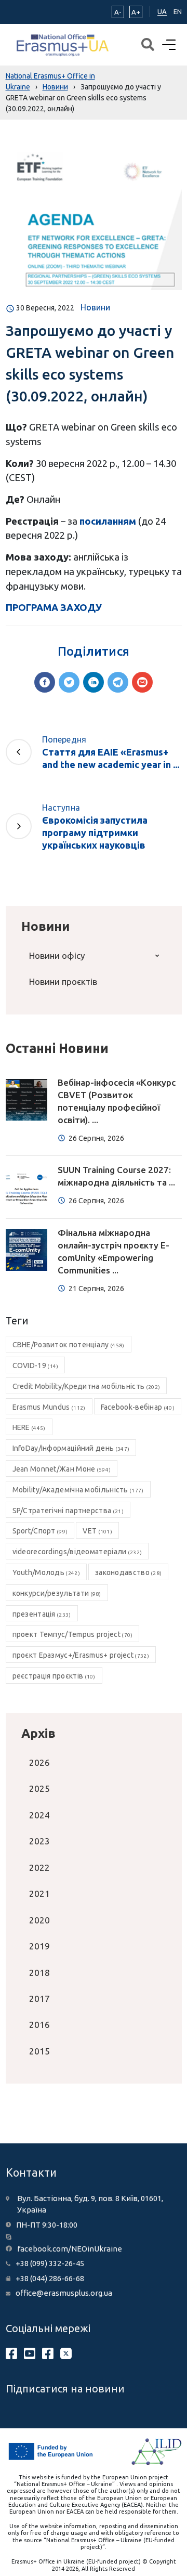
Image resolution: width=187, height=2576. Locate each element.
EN (178, 11)
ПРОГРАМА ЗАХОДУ (54, 607)
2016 (39, 2025)
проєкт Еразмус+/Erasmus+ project (81, 1655)
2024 (39, 1815)
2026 (39, 1762)
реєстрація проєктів (54, 1676)
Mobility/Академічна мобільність (78, 1490)
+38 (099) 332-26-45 (50, 2263)
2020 (39, 1920)
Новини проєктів (63, 981)
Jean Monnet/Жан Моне (62, 1469)
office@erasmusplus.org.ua (64, 2293)
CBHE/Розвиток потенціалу (69, 1345)
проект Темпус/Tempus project (73, 1634)
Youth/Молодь (46, 1572)
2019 (39, 1946)
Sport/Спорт (40, 1531)
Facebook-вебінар (138, 1407)
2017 (39, 1999)
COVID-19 (36, 1365)
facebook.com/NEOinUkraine (70, 2249)
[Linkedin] (94, 682)
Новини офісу (57, 955)
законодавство (128, 1572)
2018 (39, 1973)
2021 (39, 1894)
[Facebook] (45, 682)
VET (97, 1531)
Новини (95, 307)
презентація (42, 1614)
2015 (39, 2051)
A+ (136, 12)
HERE (29, 1427)
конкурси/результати (57, 1593)
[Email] (142, 682)
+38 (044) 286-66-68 (50, 2278)
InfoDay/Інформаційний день (71, 1448)
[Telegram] (118, 682)
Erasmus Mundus (49, 1407)
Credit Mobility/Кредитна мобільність (86, 1386)
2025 (39, 1788)
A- (118, 12)
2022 (39, 1868)
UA (162, 11)
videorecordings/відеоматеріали (77, 1552)
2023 (39, 1841)
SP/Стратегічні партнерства (68, 1511)
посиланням (108, 521)
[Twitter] (69, 682)
